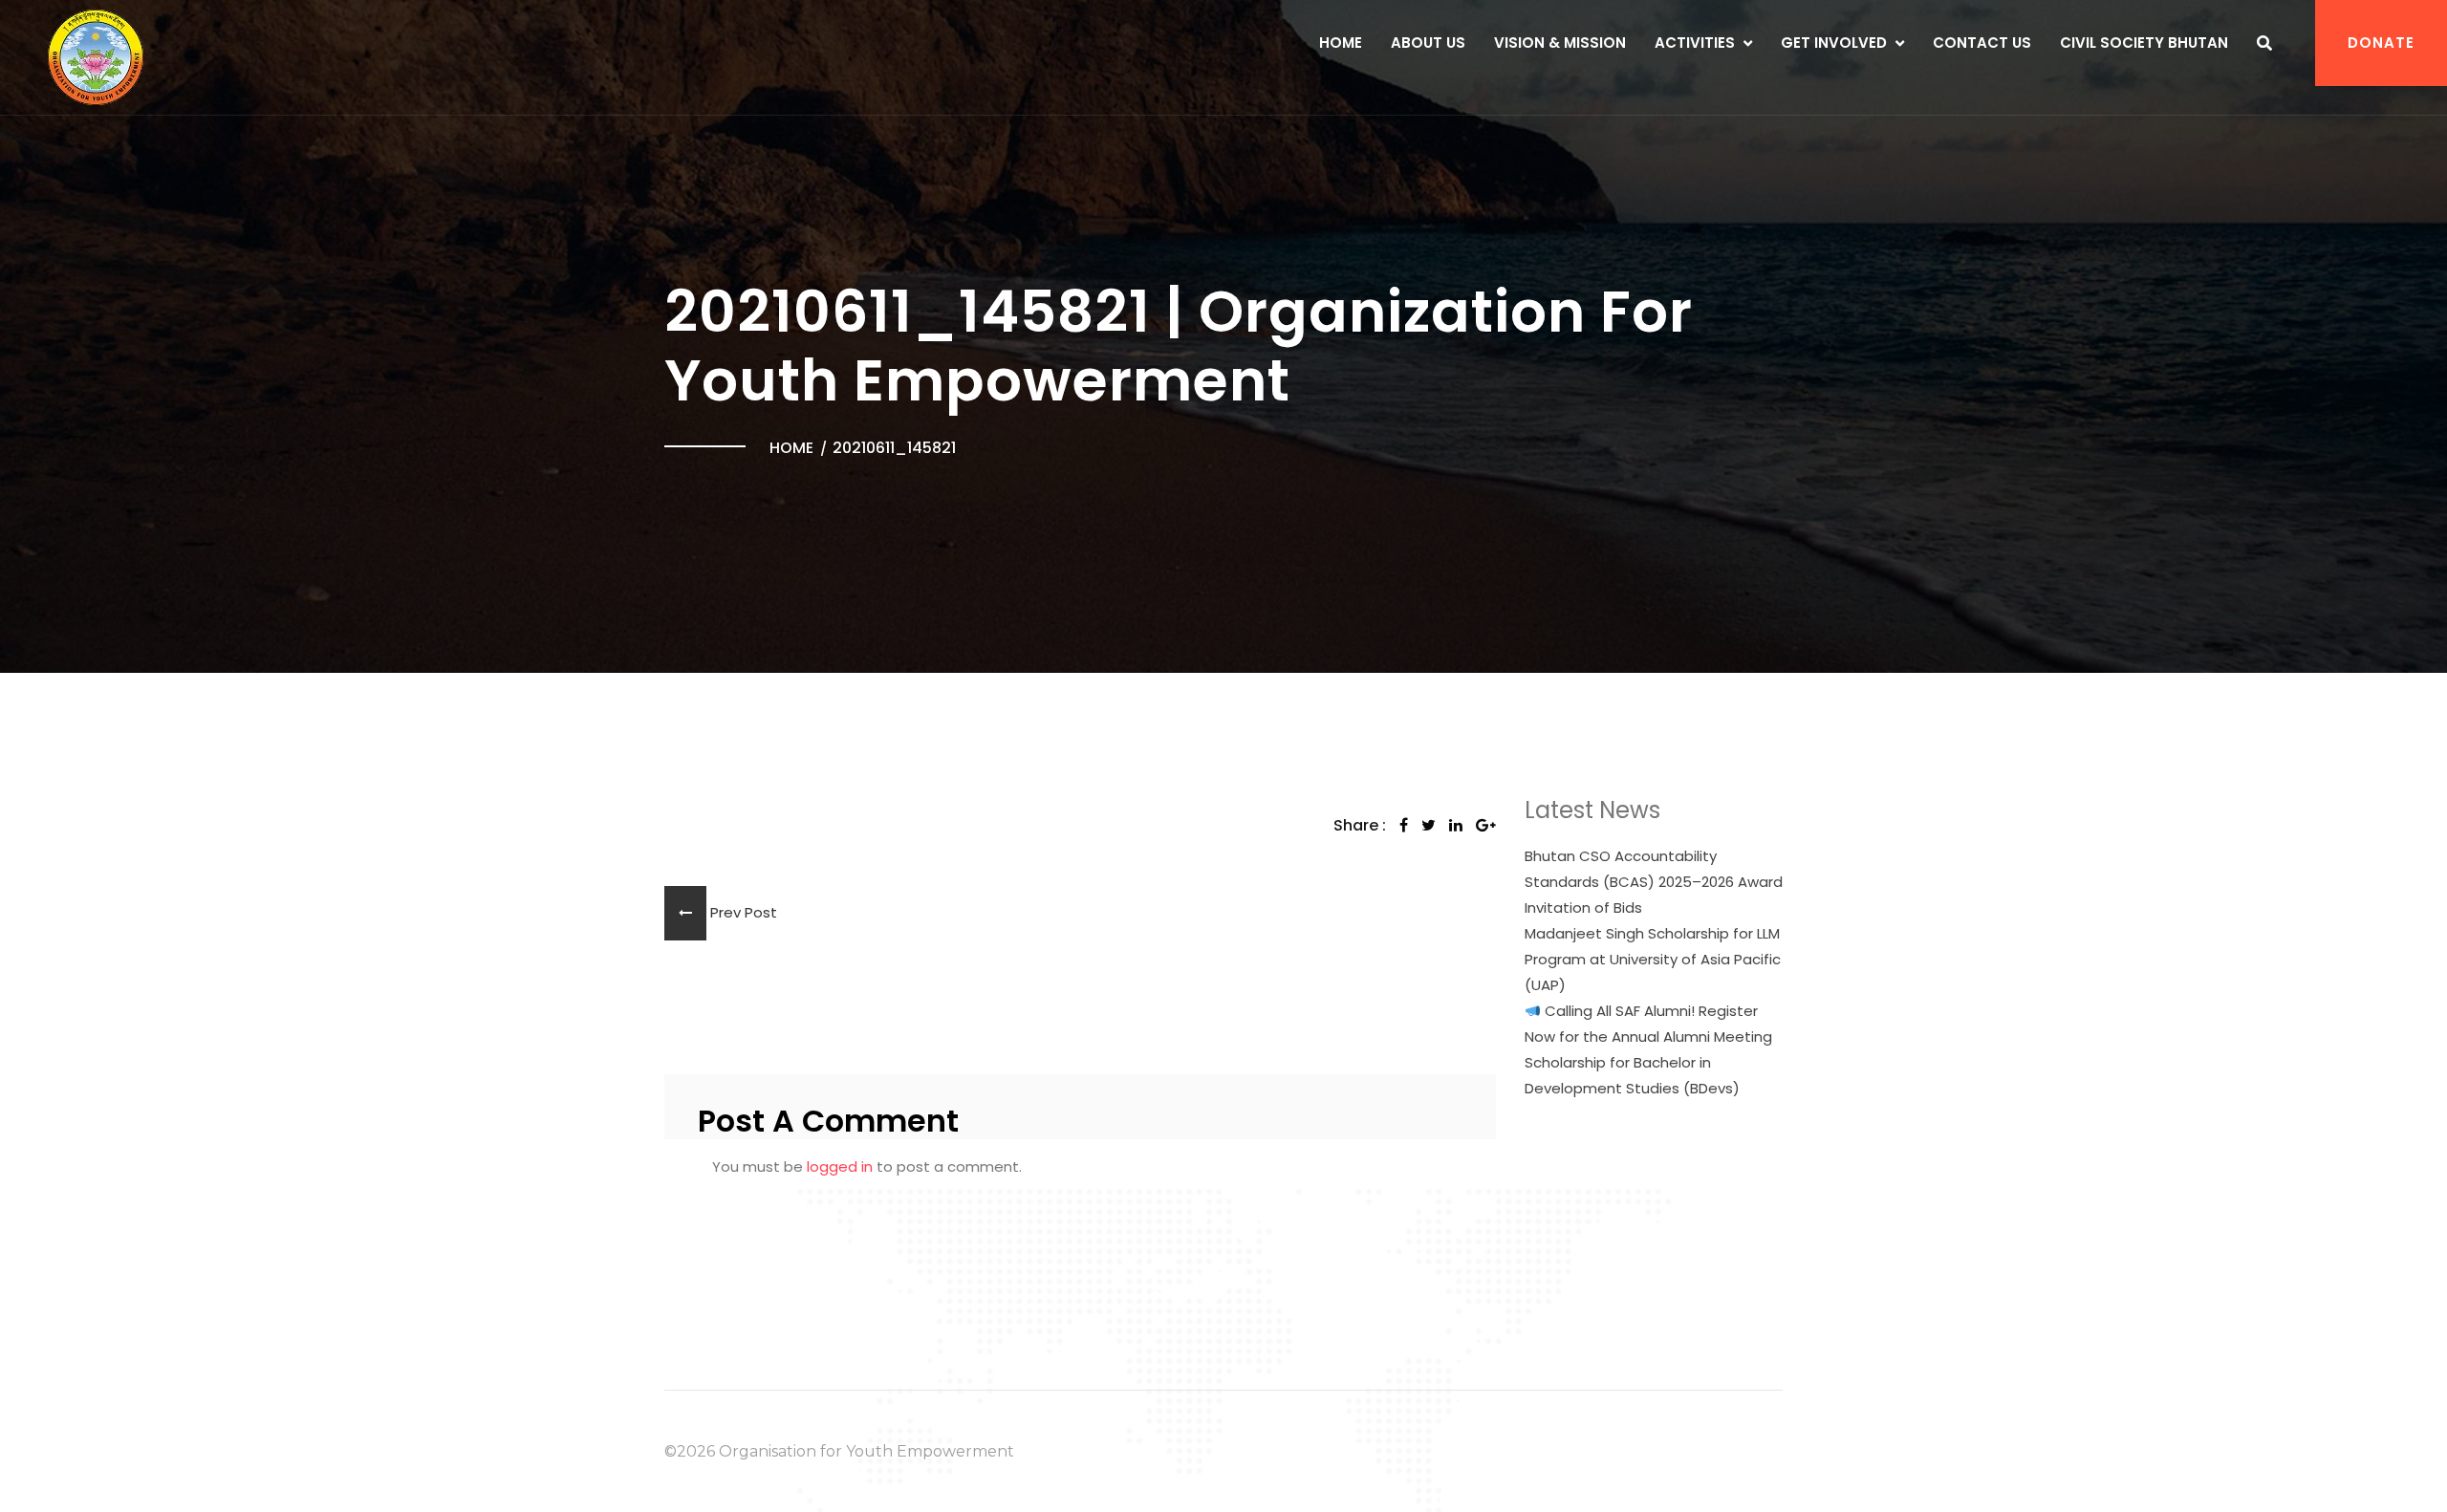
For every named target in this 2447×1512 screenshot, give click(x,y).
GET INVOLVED (1834, 43)
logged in (840, 1166)
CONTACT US (1982, 43)
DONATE (2381, 43)
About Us (1428, 43)
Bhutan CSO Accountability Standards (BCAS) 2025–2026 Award (1654, 869)
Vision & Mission (1560, 43)
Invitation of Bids (1583, 907)
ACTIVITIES (1695, 43)
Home (1341, 43)
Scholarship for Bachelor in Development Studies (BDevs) (1632, 1075)
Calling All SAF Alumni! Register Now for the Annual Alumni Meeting (1648, 1024)
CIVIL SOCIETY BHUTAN (2144, 43)
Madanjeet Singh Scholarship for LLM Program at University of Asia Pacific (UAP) (1653, 959)
